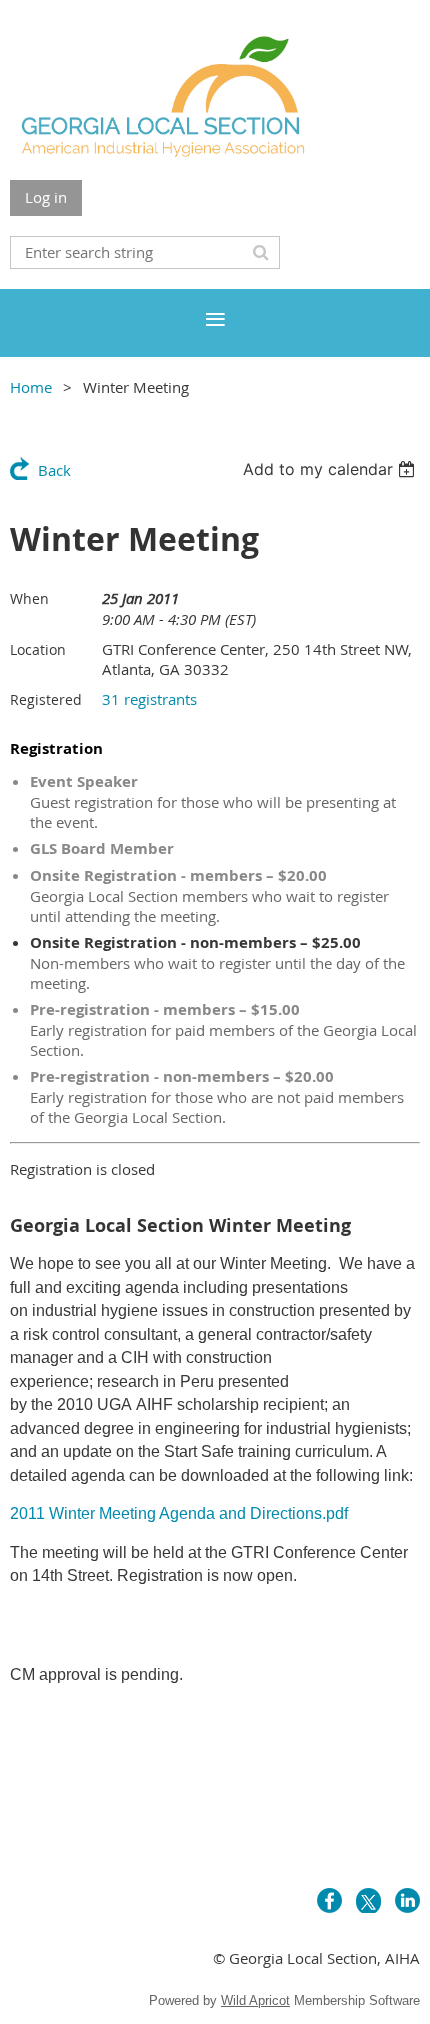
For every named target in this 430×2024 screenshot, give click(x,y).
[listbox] (331, 469)
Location (38, 649)
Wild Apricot (255, 2000)
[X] (368, 1900)
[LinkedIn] (407, 1900)
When (29, 598)
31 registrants (149, 699)
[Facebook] (329, 1900)
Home (31, 387)
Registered (46, 699)
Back (54, 470)
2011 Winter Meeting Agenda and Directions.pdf (179, 1513)
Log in (46, 197)
